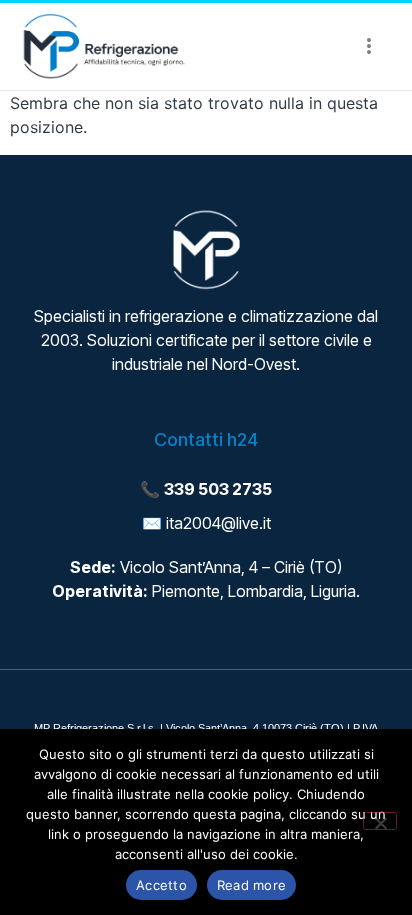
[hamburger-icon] (368, 47)
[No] (380, 821)
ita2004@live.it (218, 523)
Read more (251, 885)
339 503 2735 (218, 489)
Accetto (161, 885)
